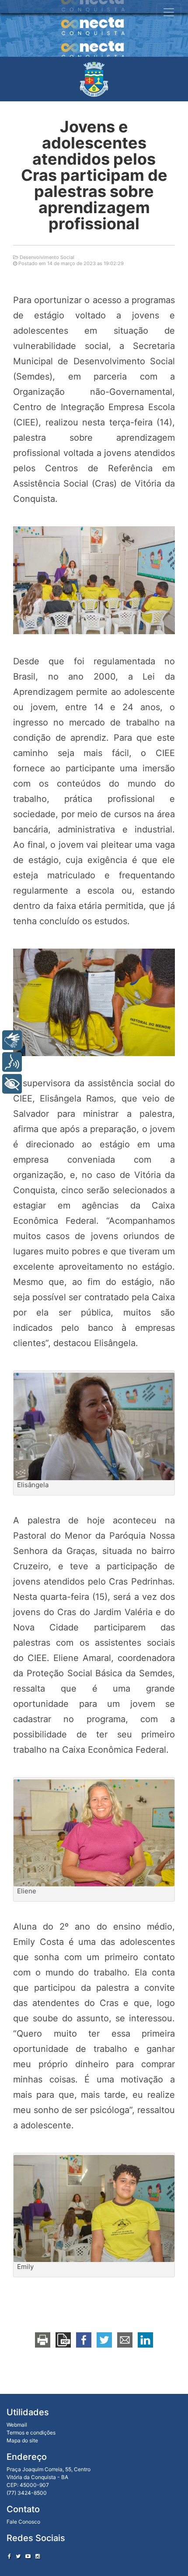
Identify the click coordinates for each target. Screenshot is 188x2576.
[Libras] (12, 1040)
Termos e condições (31, 2433)
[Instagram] (38, 2556)
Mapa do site (22, 2440)
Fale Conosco (23, 2522)
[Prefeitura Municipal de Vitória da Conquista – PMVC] (94, 79)
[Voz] (12, 1062)
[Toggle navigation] (169, 12)
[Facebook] (9, 2556)
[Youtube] (28, 2556)
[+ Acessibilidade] (12, 1084)
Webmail (17, 2425)
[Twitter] (18, 2556)
